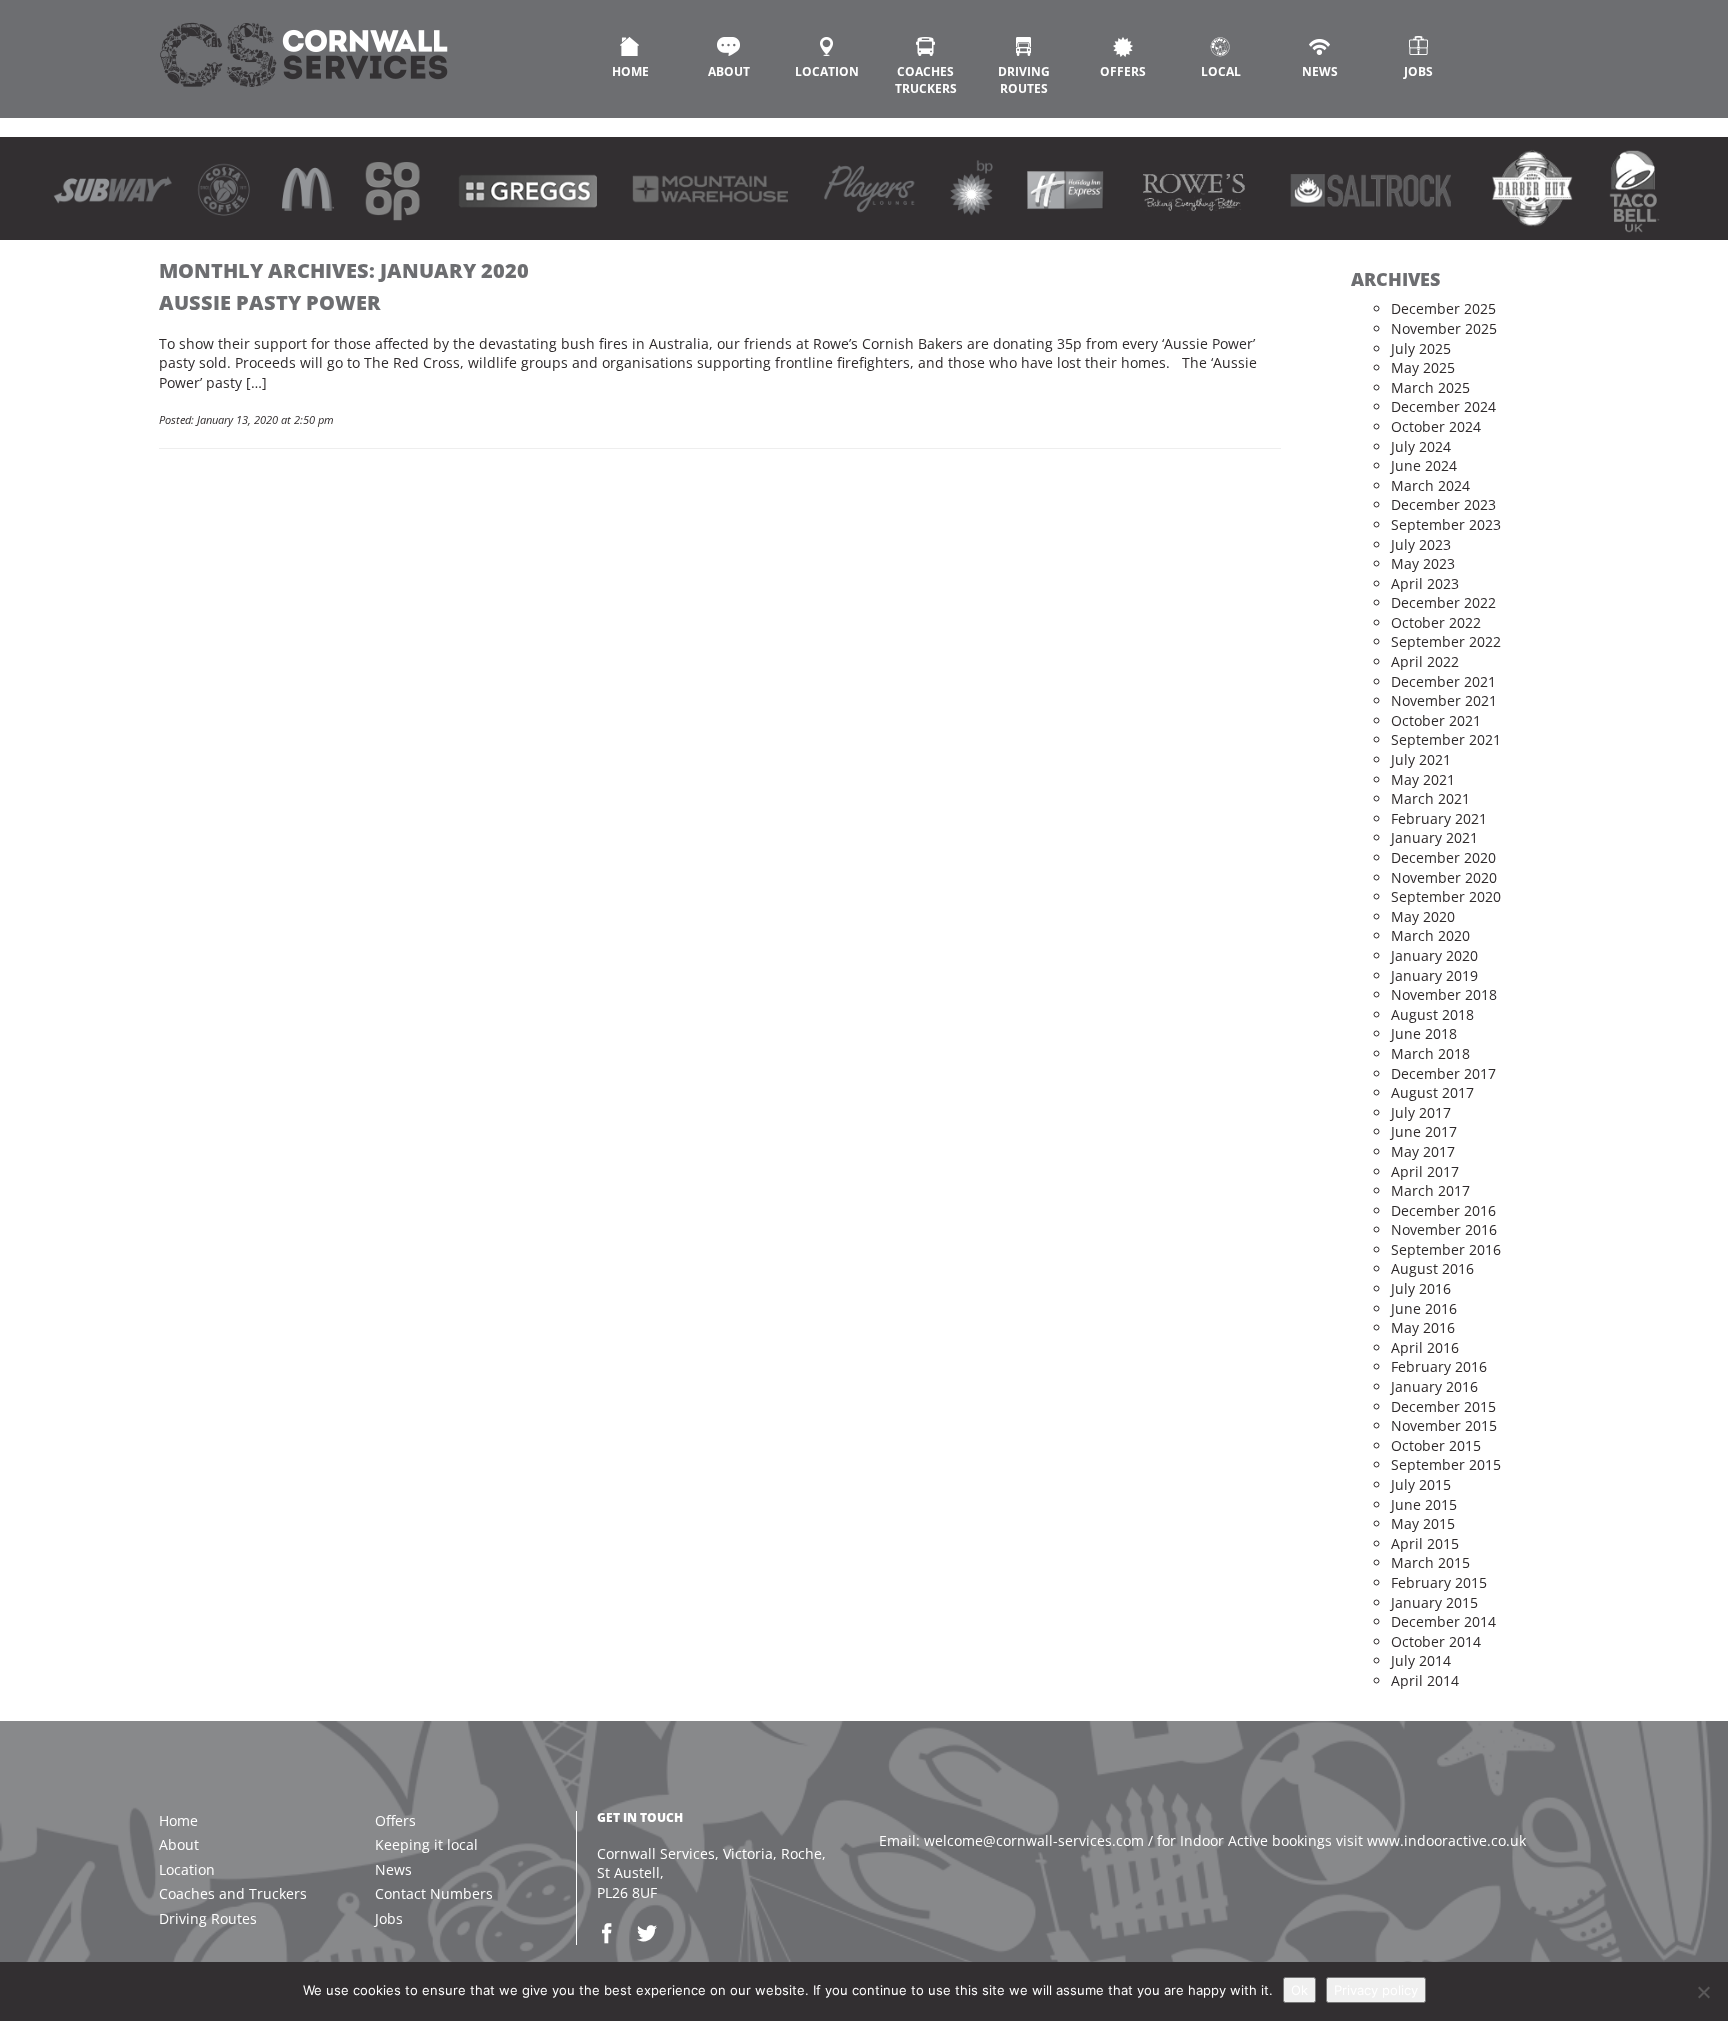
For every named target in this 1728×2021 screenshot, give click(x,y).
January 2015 (1434, 1602)
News (1320, 71)
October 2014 (1436, 1641)
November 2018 (1444, 994)
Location (827, 71)
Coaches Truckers (926, 80)
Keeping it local (426, 1844)
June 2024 (1424, 465)
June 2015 (1424, 1504)
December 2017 (1443, 1073)
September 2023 (1446, 524)
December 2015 (1443, 1406)
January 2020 (1434, 955)
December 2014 (1443, 1621)
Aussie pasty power (270, 302)
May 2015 (1423, 1523)
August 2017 (1432, 1092)
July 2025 (1421, 348)
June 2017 (1424, 1131)
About (729, 71)
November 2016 (1444, 1229)
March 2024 (1430, 485)
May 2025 (1423, 367)
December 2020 (1443, 857)
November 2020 (1444, 877)
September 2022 (1446, 641)
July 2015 (1421, 1484)
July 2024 (1421, 446)
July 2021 (1421, 759)
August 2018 (1432, 1014)
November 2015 (1444, 1425)
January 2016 (1434, 1386)
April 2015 (1425, 1543)
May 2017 (1423, 1151)
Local (1221, 71)
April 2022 (1425, 661)
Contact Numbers (434, 1893)
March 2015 (1430, 1562)
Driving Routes (1024, 80)
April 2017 (1425, 1171)
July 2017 (1421, 1112)
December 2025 (1443, 308)
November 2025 (1444, 328)
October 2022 (1436, 622)
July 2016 (1421, 1288)
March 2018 (1430, 1053)
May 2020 (1423, 916)
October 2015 (1436, 1445)
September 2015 (1446, 1464)
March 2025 (1430, 387)
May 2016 (1423, 1327)
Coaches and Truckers (233, 1893)
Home (630, 71)
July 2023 (1421, 544)
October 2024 (1436, 426)
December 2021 (1443, 681)
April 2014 (1425, 1680)
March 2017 (1430, 1190)
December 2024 (1443, 406)
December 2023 (1443, 504)
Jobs (1418, 71)
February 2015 (1439, 1582)
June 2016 (1424, 1308)
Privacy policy (1376, 1990)
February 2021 (1439, 818)
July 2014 (1421, 1660)
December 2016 (1443, 1210)
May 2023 (1423, 563)
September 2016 (1446, 1249)
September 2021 (1446, 739)
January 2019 (1434, 975)
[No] (1703, 1992)
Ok (1299, 1990)
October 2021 (1436, 720)
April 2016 (1425, 1347)
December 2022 (1443, 602)
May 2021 (1423, 779)
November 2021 (1444, 700)
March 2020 (1430, 935)
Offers (1123, 71)
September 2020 (1446, 896)
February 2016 (1439, 1366)
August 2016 (1432, 1268)
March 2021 (1430, 798)
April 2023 (1425, 583)
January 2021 (1434, 837)
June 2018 (1424, 1033)
